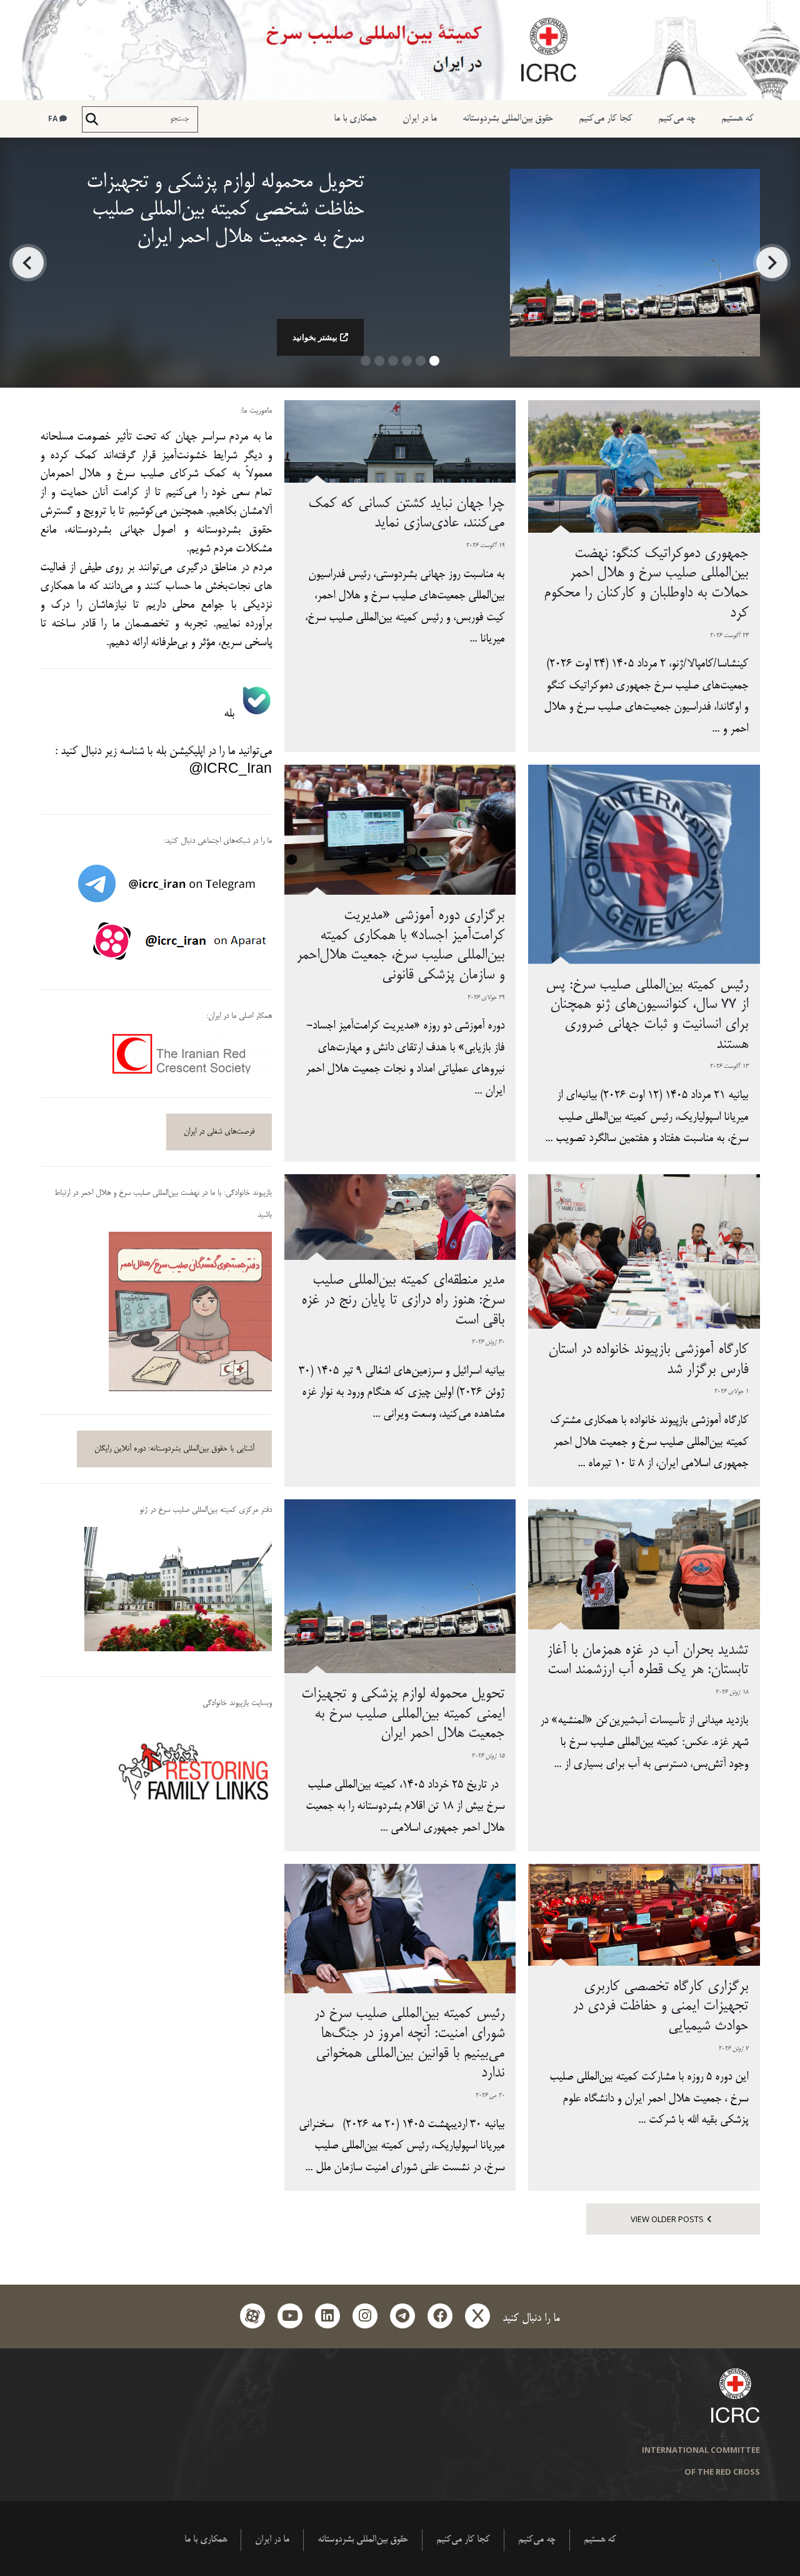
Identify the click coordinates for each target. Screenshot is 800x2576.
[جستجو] (92, 119)
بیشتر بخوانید (315, 337)
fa (54, 118)
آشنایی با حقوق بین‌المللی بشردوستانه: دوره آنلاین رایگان (174, 1449)
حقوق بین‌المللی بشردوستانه (508, 118)
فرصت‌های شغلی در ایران (219, 1132)
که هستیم (737, 118)
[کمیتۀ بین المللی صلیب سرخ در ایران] (400, 50)
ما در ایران (420, 118)
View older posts (667, 2219)
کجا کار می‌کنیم (606, 118)
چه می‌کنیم (677, 118)
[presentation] (772, 263)
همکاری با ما (355, 118)
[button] (434, 365)
